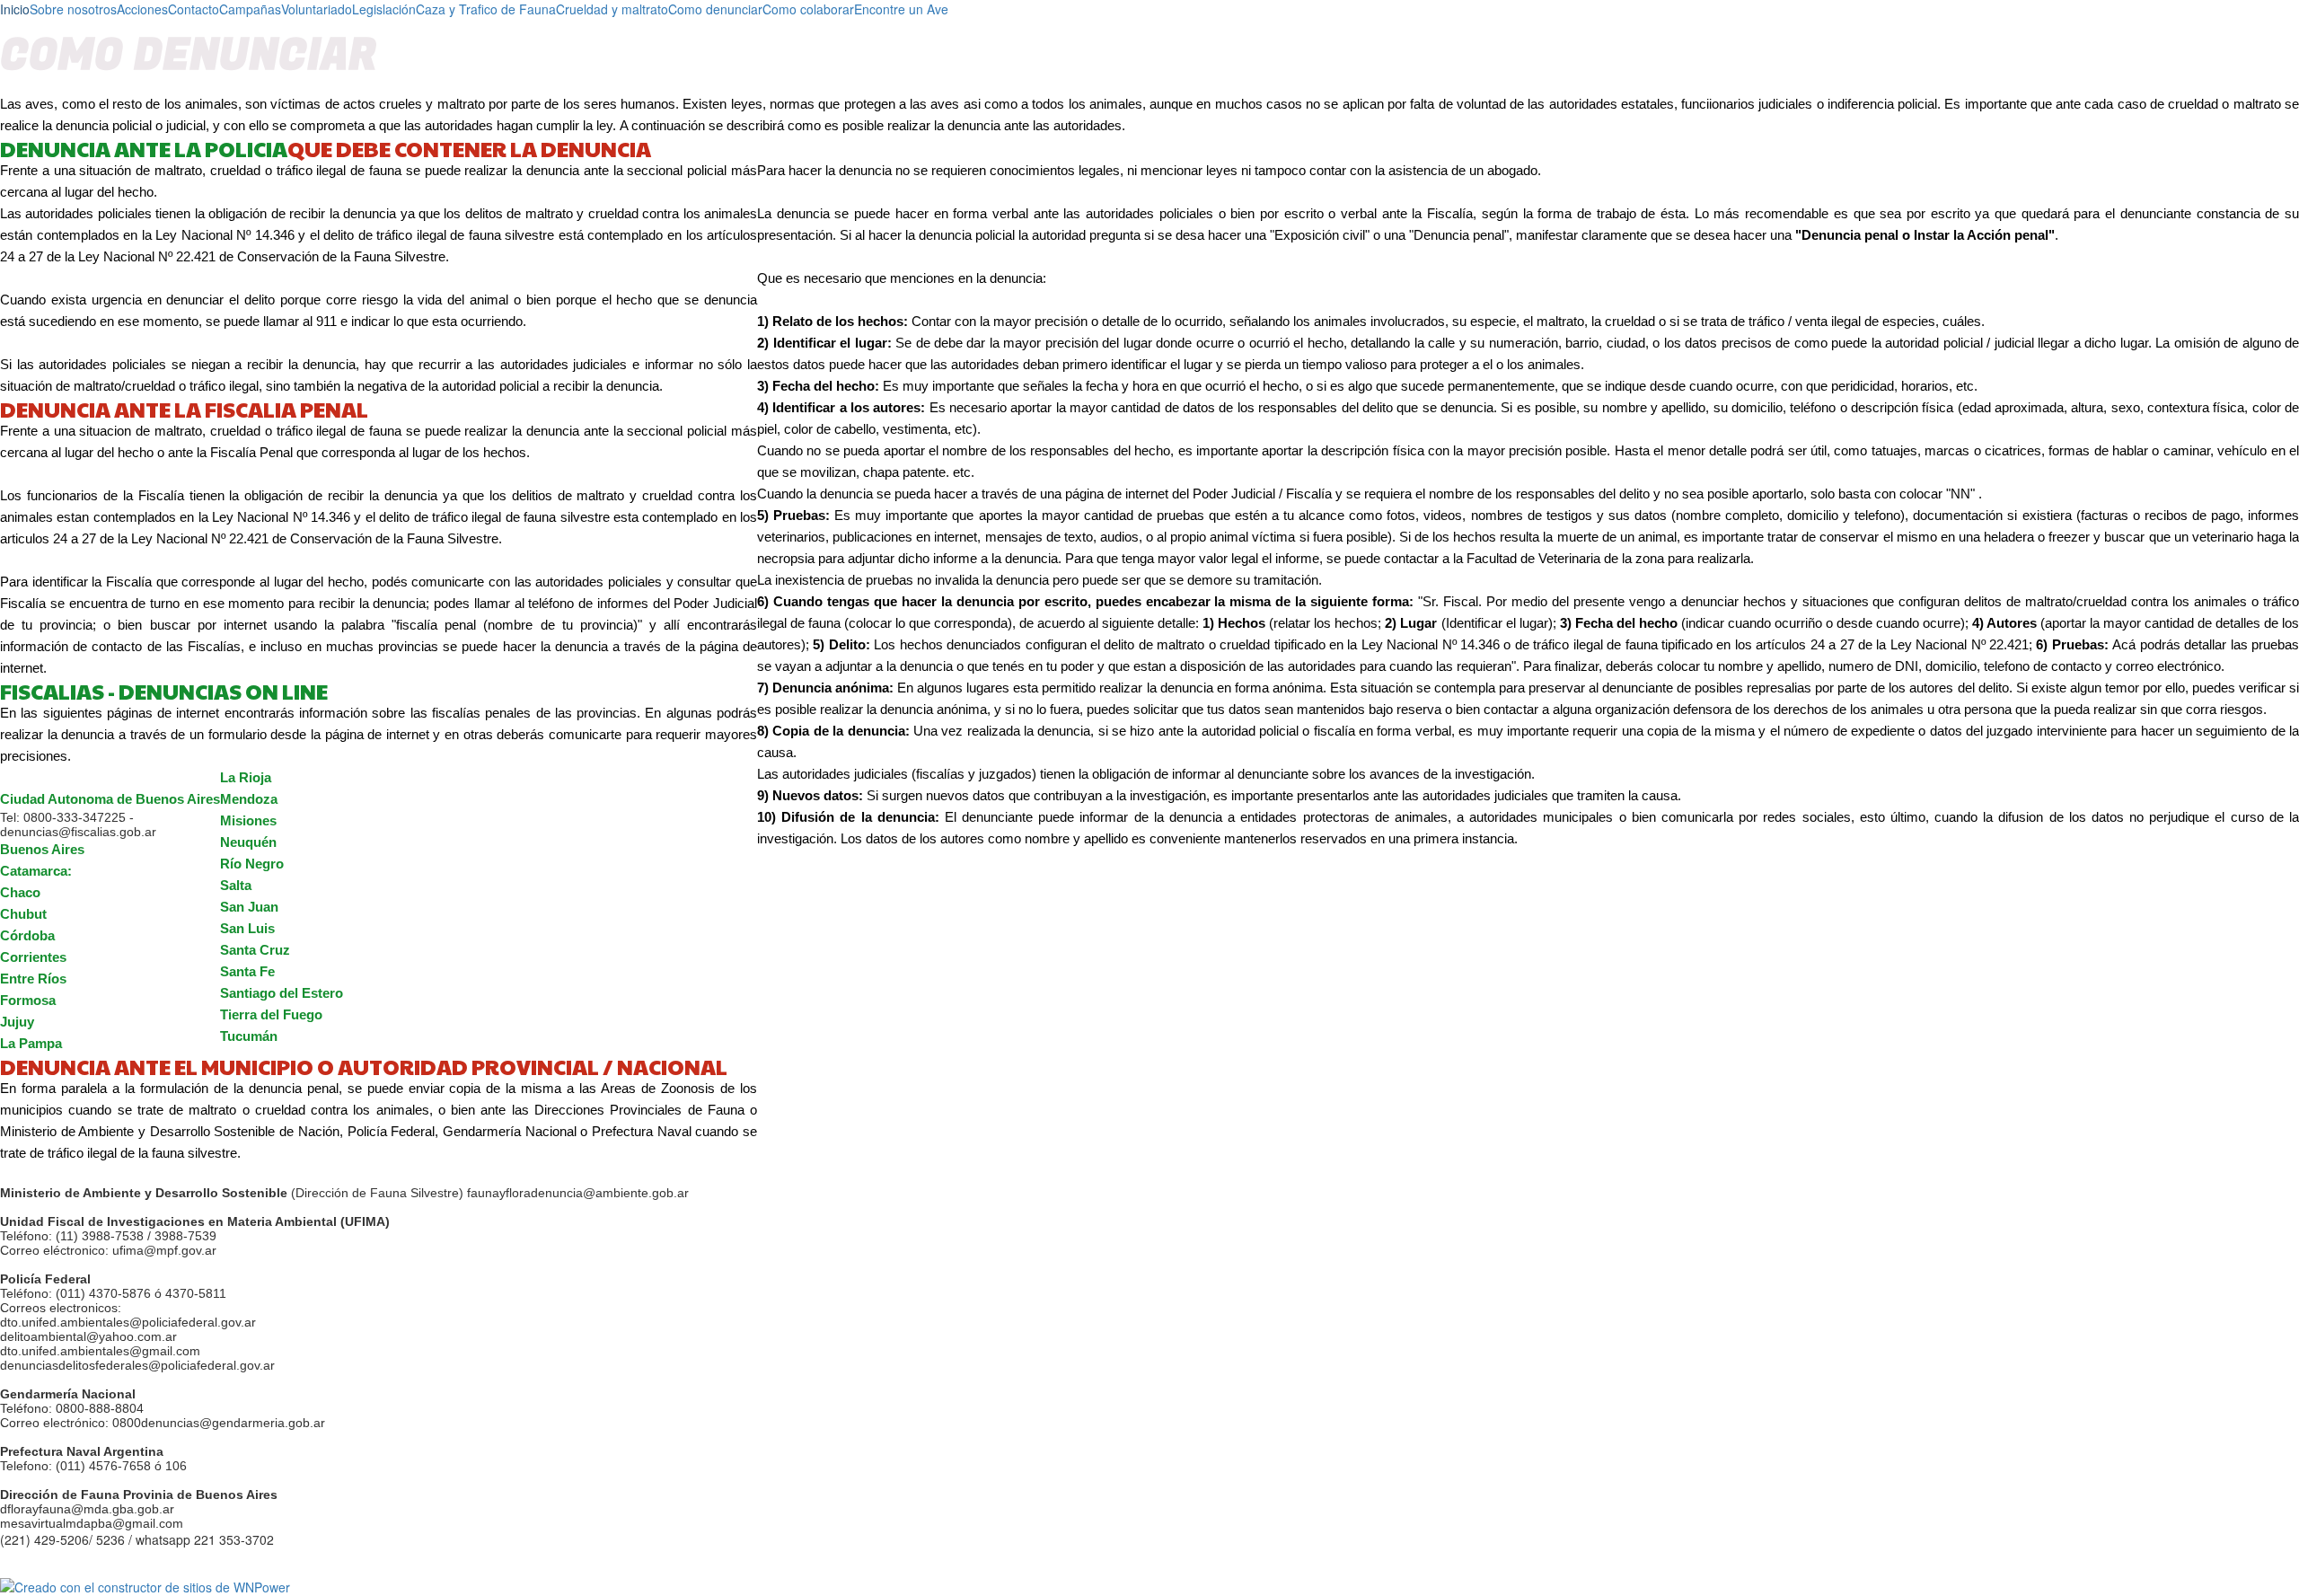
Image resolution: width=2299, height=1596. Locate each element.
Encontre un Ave (901, 9)
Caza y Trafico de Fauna (486, 9)
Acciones (142, 9)
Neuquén (248, 842)
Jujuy (17, 1022)
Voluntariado (317, 9)
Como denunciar (715, 9)
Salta (236, 885)
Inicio (15, 9)
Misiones (248, 820)
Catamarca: (38, 871)
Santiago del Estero (282, 993)
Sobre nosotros (73, 9)
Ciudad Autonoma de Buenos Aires (110, 799)
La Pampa (31, 1043)
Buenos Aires (42, 849)
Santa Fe (247, 971)
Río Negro (252, 864)
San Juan (249, 907)
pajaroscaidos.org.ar (120, 1570)
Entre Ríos (33, 979)
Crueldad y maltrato (612, 9)
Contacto (194, 9)
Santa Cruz (255, 950)
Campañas (250, 9)
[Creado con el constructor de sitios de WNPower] (1149, 1587)
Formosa (28, 1000)
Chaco (20, 892)
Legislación (384, 9)
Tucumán (249, 1036)
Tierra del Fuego (271, 1014)
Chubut (23, 914)
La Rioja (246, 777)
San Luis (247, 928)
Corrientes (33, 957)
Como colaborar (808, 9)
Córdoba (27, 935)
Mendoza (249, 799)
